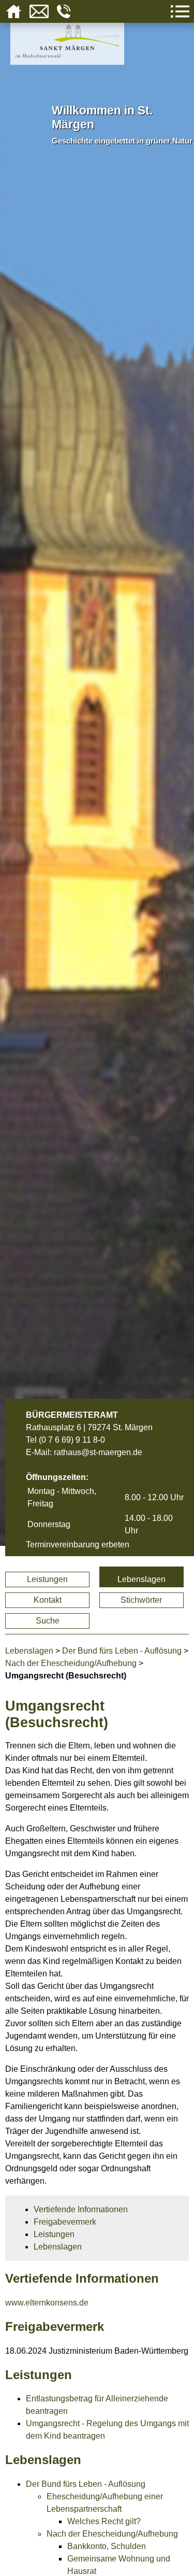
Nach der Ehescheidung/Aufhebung (71, 1663)
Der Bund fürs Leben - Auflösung (122, 1651)
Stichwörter (141, 1600)
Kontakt (48, 1600)
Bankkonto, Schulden (107, 2546)
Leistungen (47, 1579)
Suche (48, 1621)
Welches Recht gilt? (104, 2521)
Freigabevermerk (65, 2222)
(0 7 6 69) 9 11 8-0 (72, 1440)
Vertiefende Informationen (81, 2209)
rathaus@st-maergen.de (98, 1452)
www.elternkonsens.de (47, 2303)
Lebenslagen (141, 1579)
